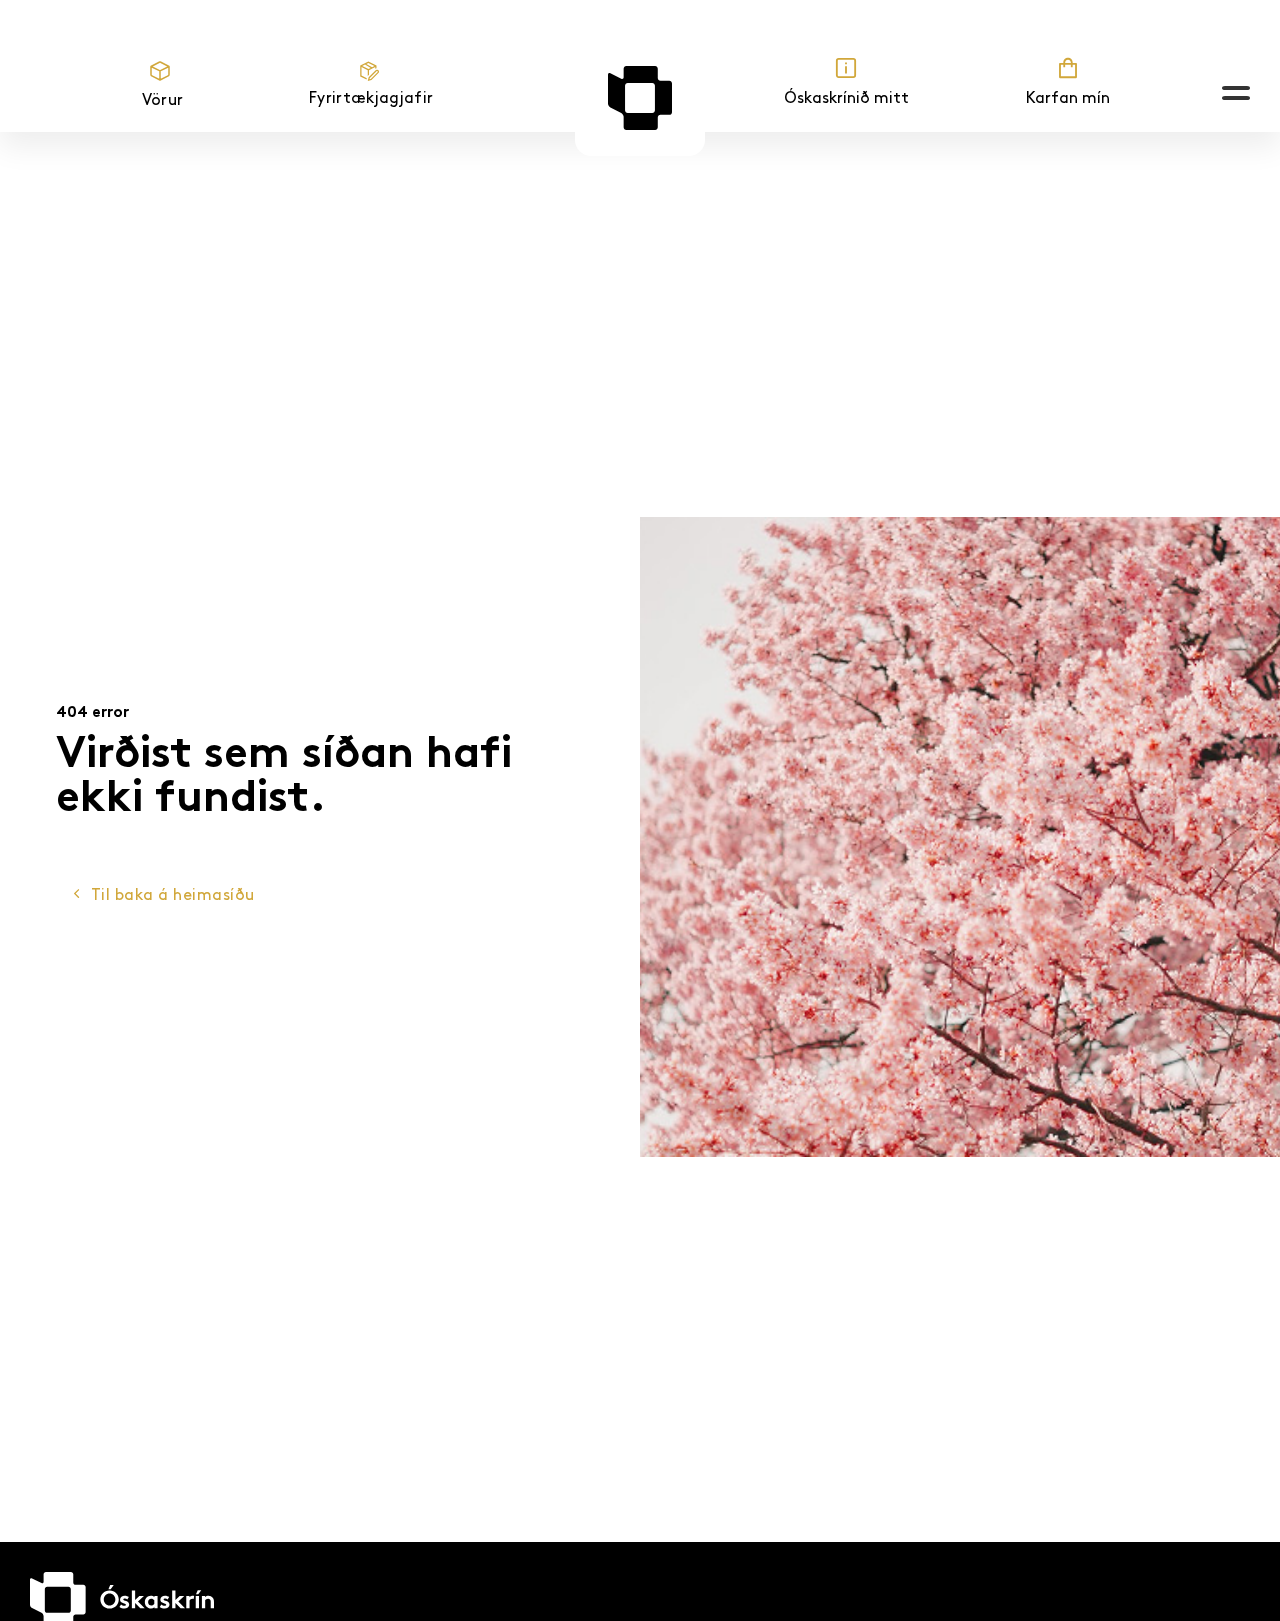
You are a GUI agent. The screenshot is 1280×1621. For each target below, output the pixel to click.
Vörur (163, 100)
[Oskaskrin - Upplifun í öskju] (640, 98)
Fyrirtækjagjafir (371, 98)
